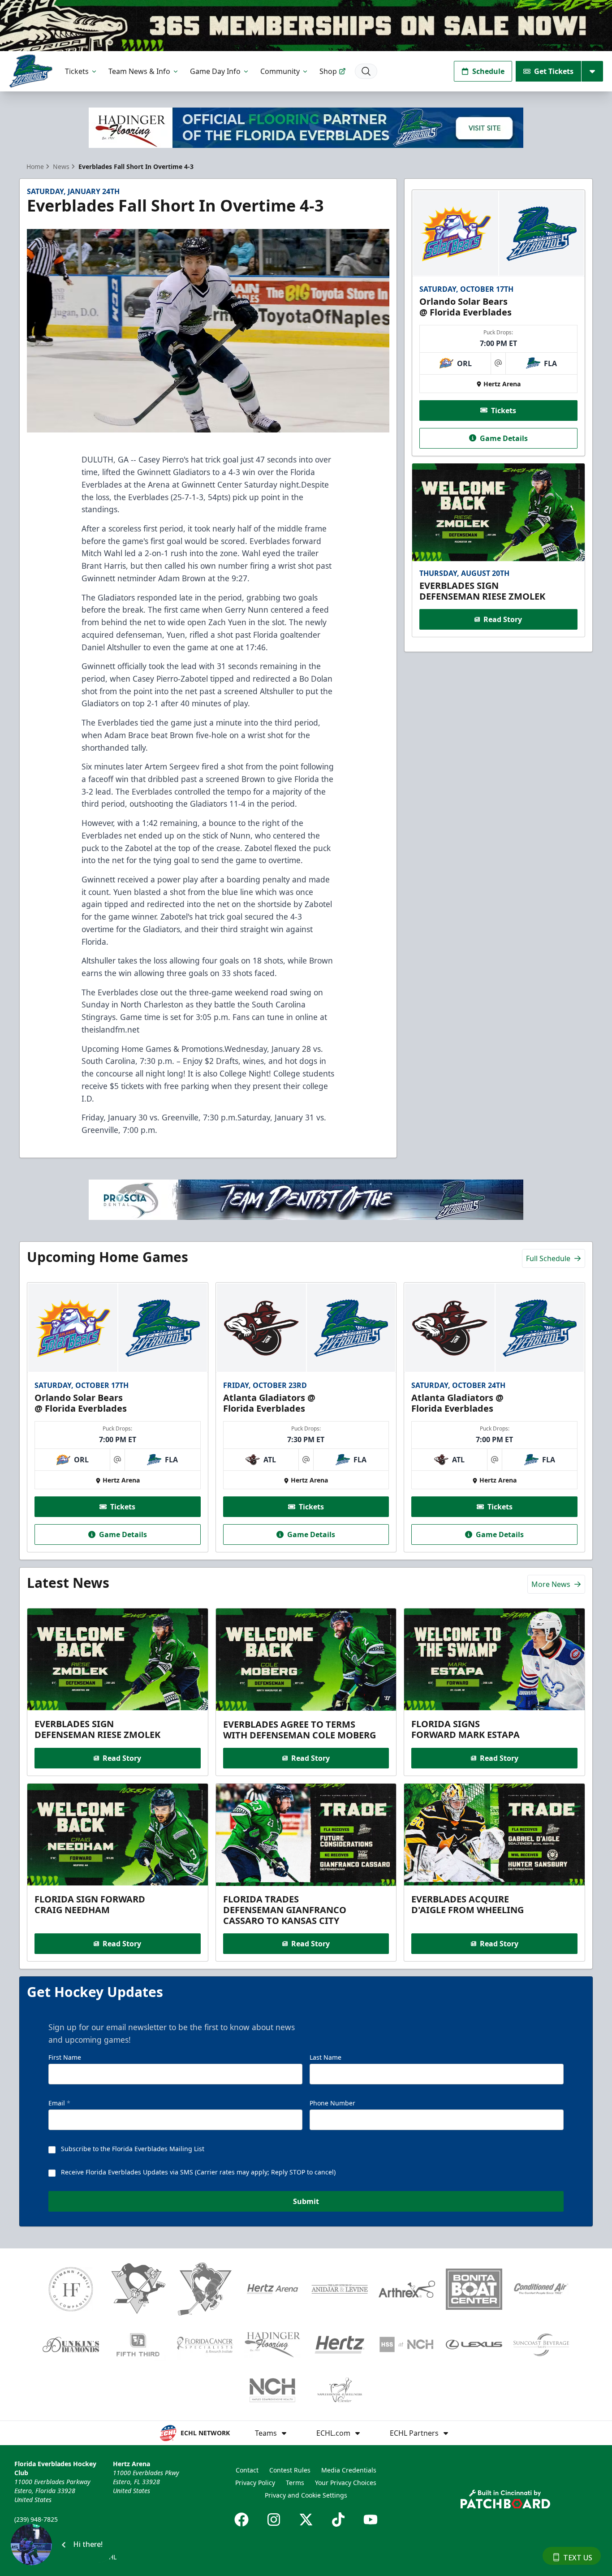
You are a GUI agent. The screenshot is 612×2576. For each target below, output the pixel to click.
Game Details (504, 438)
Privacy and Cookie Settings (306, 2495)
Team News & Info (139, 71)
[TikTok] (338, 2520)
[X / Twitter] (306, 2520)
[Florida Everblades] (31, 71)
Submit (306, 2201)
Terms (295, 2483)
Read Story (503, 619)
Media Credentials (349, 2470)
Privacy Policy (255, 2483)
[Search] (366, 71)
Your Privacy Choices (346, 2483)
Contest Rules (290, 2470)
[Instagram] (274, 2520)
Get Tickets (554, 71)
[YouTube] (371, 2520)
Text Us (578, 2558)
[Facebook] (241, 2520)
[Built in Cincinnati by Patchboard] (505, 2499)
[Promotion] (306, 26)
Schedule (488, 71)
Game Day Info (215, 71)
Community (280, 71)
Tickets (77, 71)
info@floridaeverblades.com (56, 2532)
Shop (328, 71)
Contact (247, 2470)
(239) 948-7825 (36, 2519)
